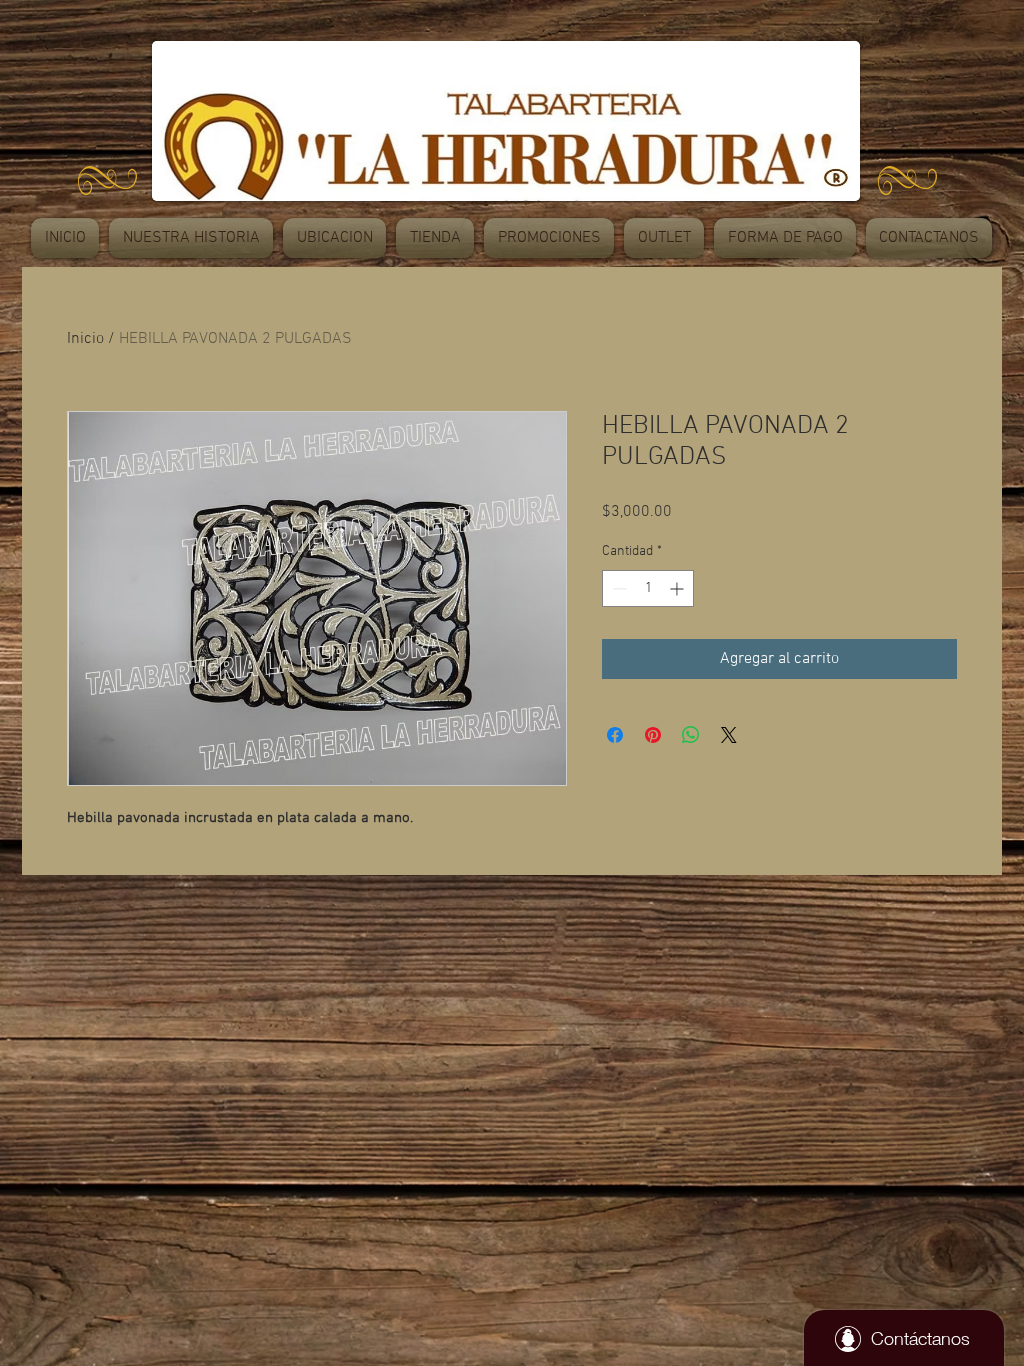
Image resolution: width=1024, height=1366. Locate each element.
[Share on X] (729, 735)
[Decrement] (617, 588)
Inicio (85, 339)
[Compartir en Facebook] (615, 735)
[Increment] (678, 588)
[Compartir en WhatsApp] (691, 735)
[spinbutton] (648, 588)
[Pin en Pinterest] (653, 735)
